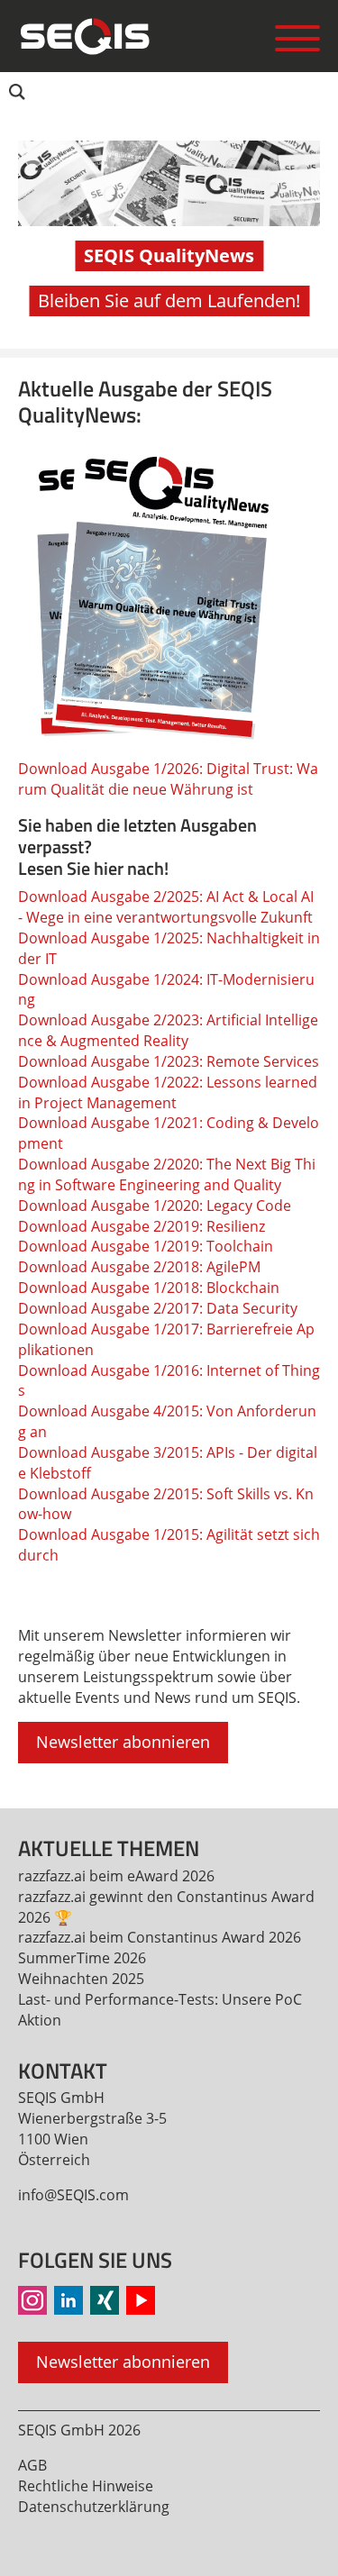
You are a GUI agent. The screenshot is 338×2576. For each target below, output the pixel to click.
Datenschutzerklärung (94, 2507)
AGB (32, 2465)
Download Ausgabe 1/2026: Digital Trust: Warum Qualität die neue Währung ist (168, 779)
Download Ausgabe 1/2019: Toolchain (146, 1246)
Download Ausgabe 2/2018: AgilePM (139, 1267)
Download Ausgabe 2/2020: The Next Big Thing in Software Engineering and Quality (167, 1174)
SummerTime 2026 (82, 1958)
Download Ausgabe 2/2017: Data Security (158, 1308)
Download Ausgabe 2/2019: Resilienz (142, 1226)
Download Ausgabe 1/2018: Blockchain (149, 1288)
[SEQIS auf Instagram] (32, 2300)
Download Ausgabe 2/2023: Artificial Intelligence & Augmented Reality (168, 1030)
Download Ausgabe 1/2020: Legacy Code (155, 1206)
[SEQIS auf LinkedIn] (69, 2300)
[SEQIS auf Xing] (105, 2300)
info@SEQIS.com (73, 2195)
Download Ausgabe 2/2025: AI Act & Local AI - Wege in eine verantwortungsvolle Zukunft (166, 907)
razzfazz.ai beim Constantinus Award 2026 (160, 1937)
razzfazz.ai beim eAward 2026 (116, 1876)
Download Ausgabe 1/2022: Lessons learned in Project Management (168, 1092)
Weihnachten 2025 (81, 1979)
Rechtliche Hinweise (86, 2486)
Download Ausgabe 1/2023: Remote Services (169, 1061)
